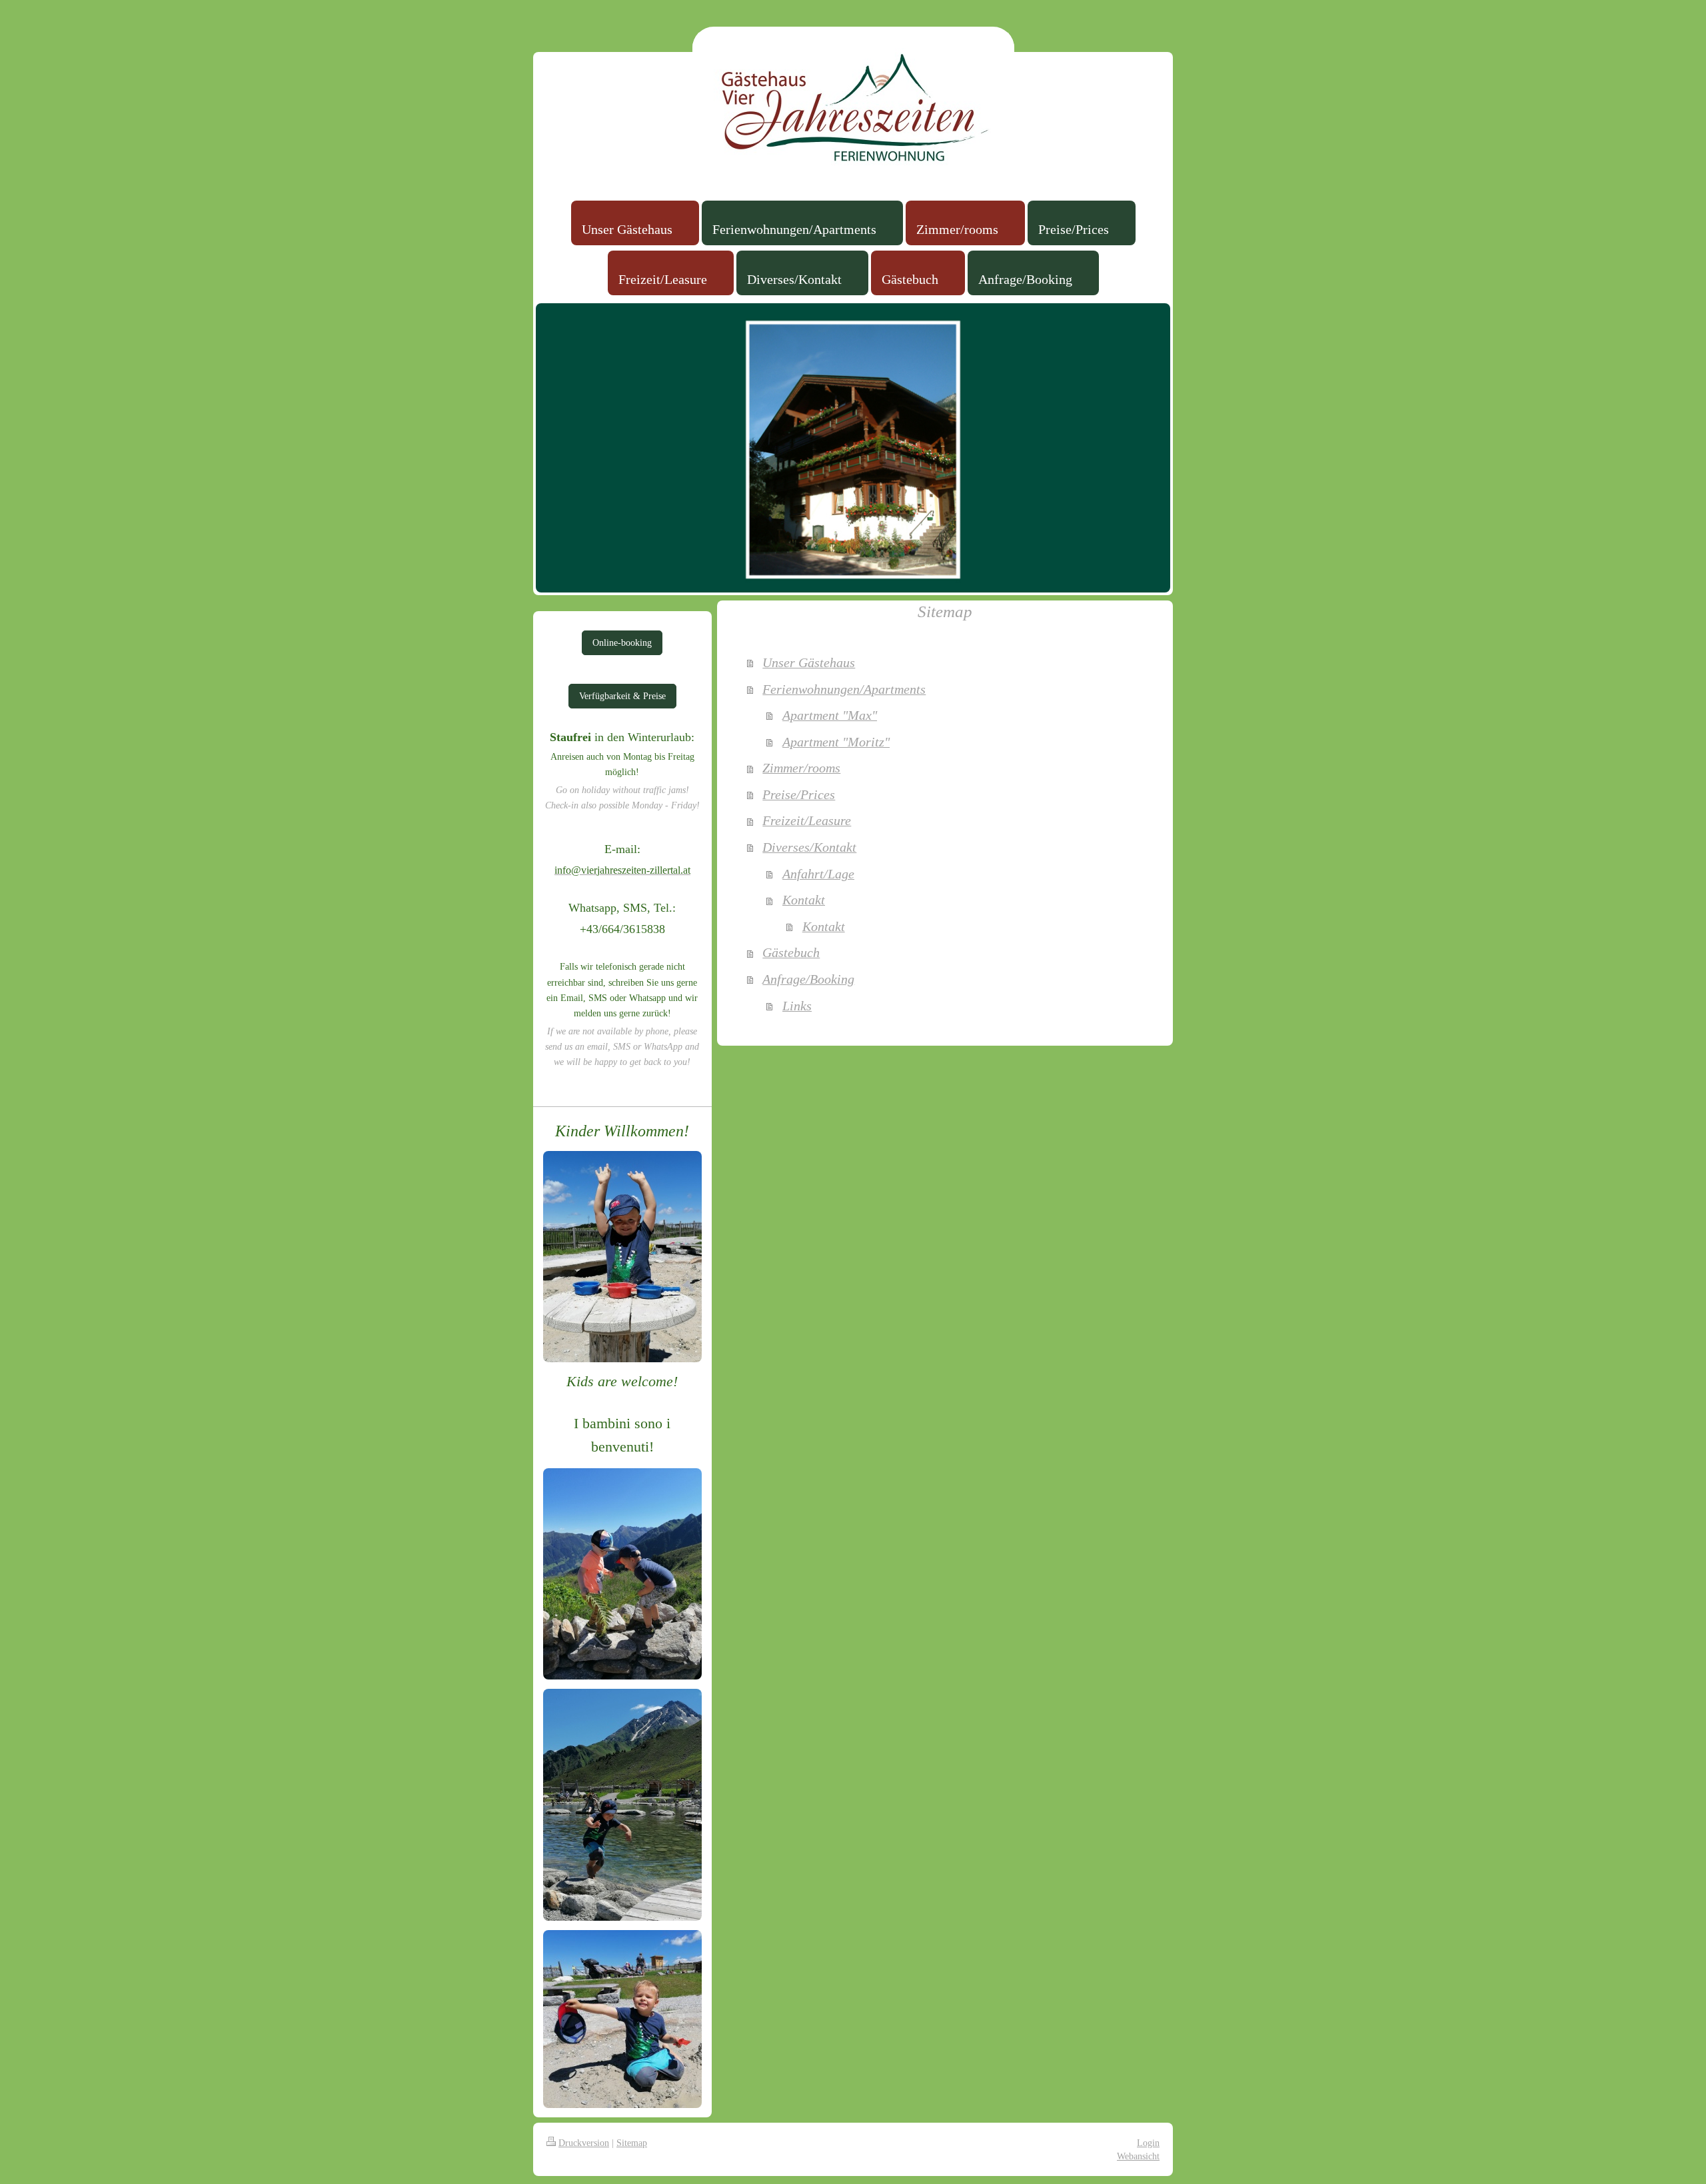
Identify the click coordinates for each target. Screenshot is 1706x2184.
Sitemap (632, 2143)
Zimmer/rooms (801, 768)
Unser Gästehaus (809, 662)
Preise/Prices (799, 794)
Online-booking (622, 642)
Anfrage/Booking (808, 979)
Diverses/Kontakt (809, 847)
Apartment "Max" (830, 715)
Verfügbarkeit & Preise (622, 696)
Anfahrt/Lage (818, 874)
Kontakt (804, 900)
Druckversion (584, 2143)
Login (1148, 2143)
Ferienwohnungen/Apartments (844, 689)
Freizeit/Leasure (807, 820)
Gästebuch (791, 952)
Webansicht (1138, 2156)
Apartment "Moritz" (836, 742)
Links (797, 1006)
